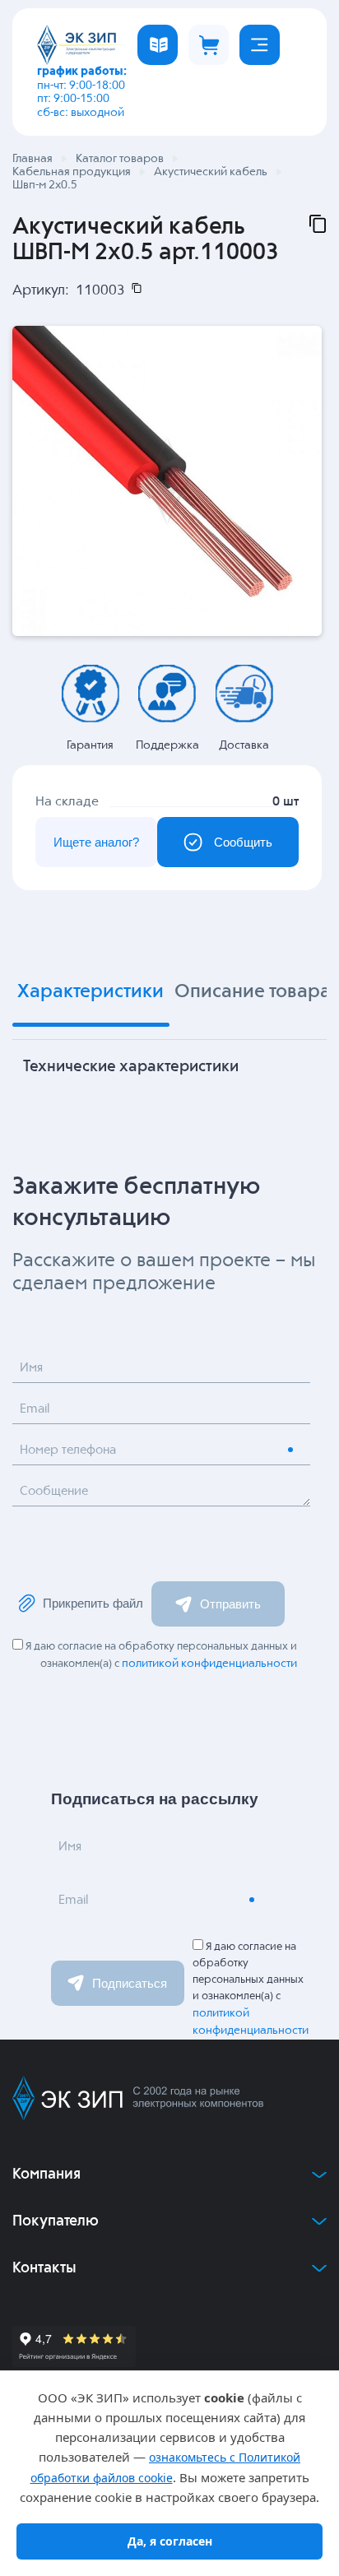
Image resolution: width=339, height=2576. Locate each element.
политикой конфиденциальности (209, 1664)
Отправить (230, 1604)
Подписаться (130, 1983)
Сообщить (243, 842)
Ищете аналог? (96, 842)
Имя (31, 1368)
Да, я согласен (170, 2541)
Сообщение (54, 1491)
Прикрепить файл (93, 1603)
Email (35, 1409)
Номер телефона (68, 1450)
